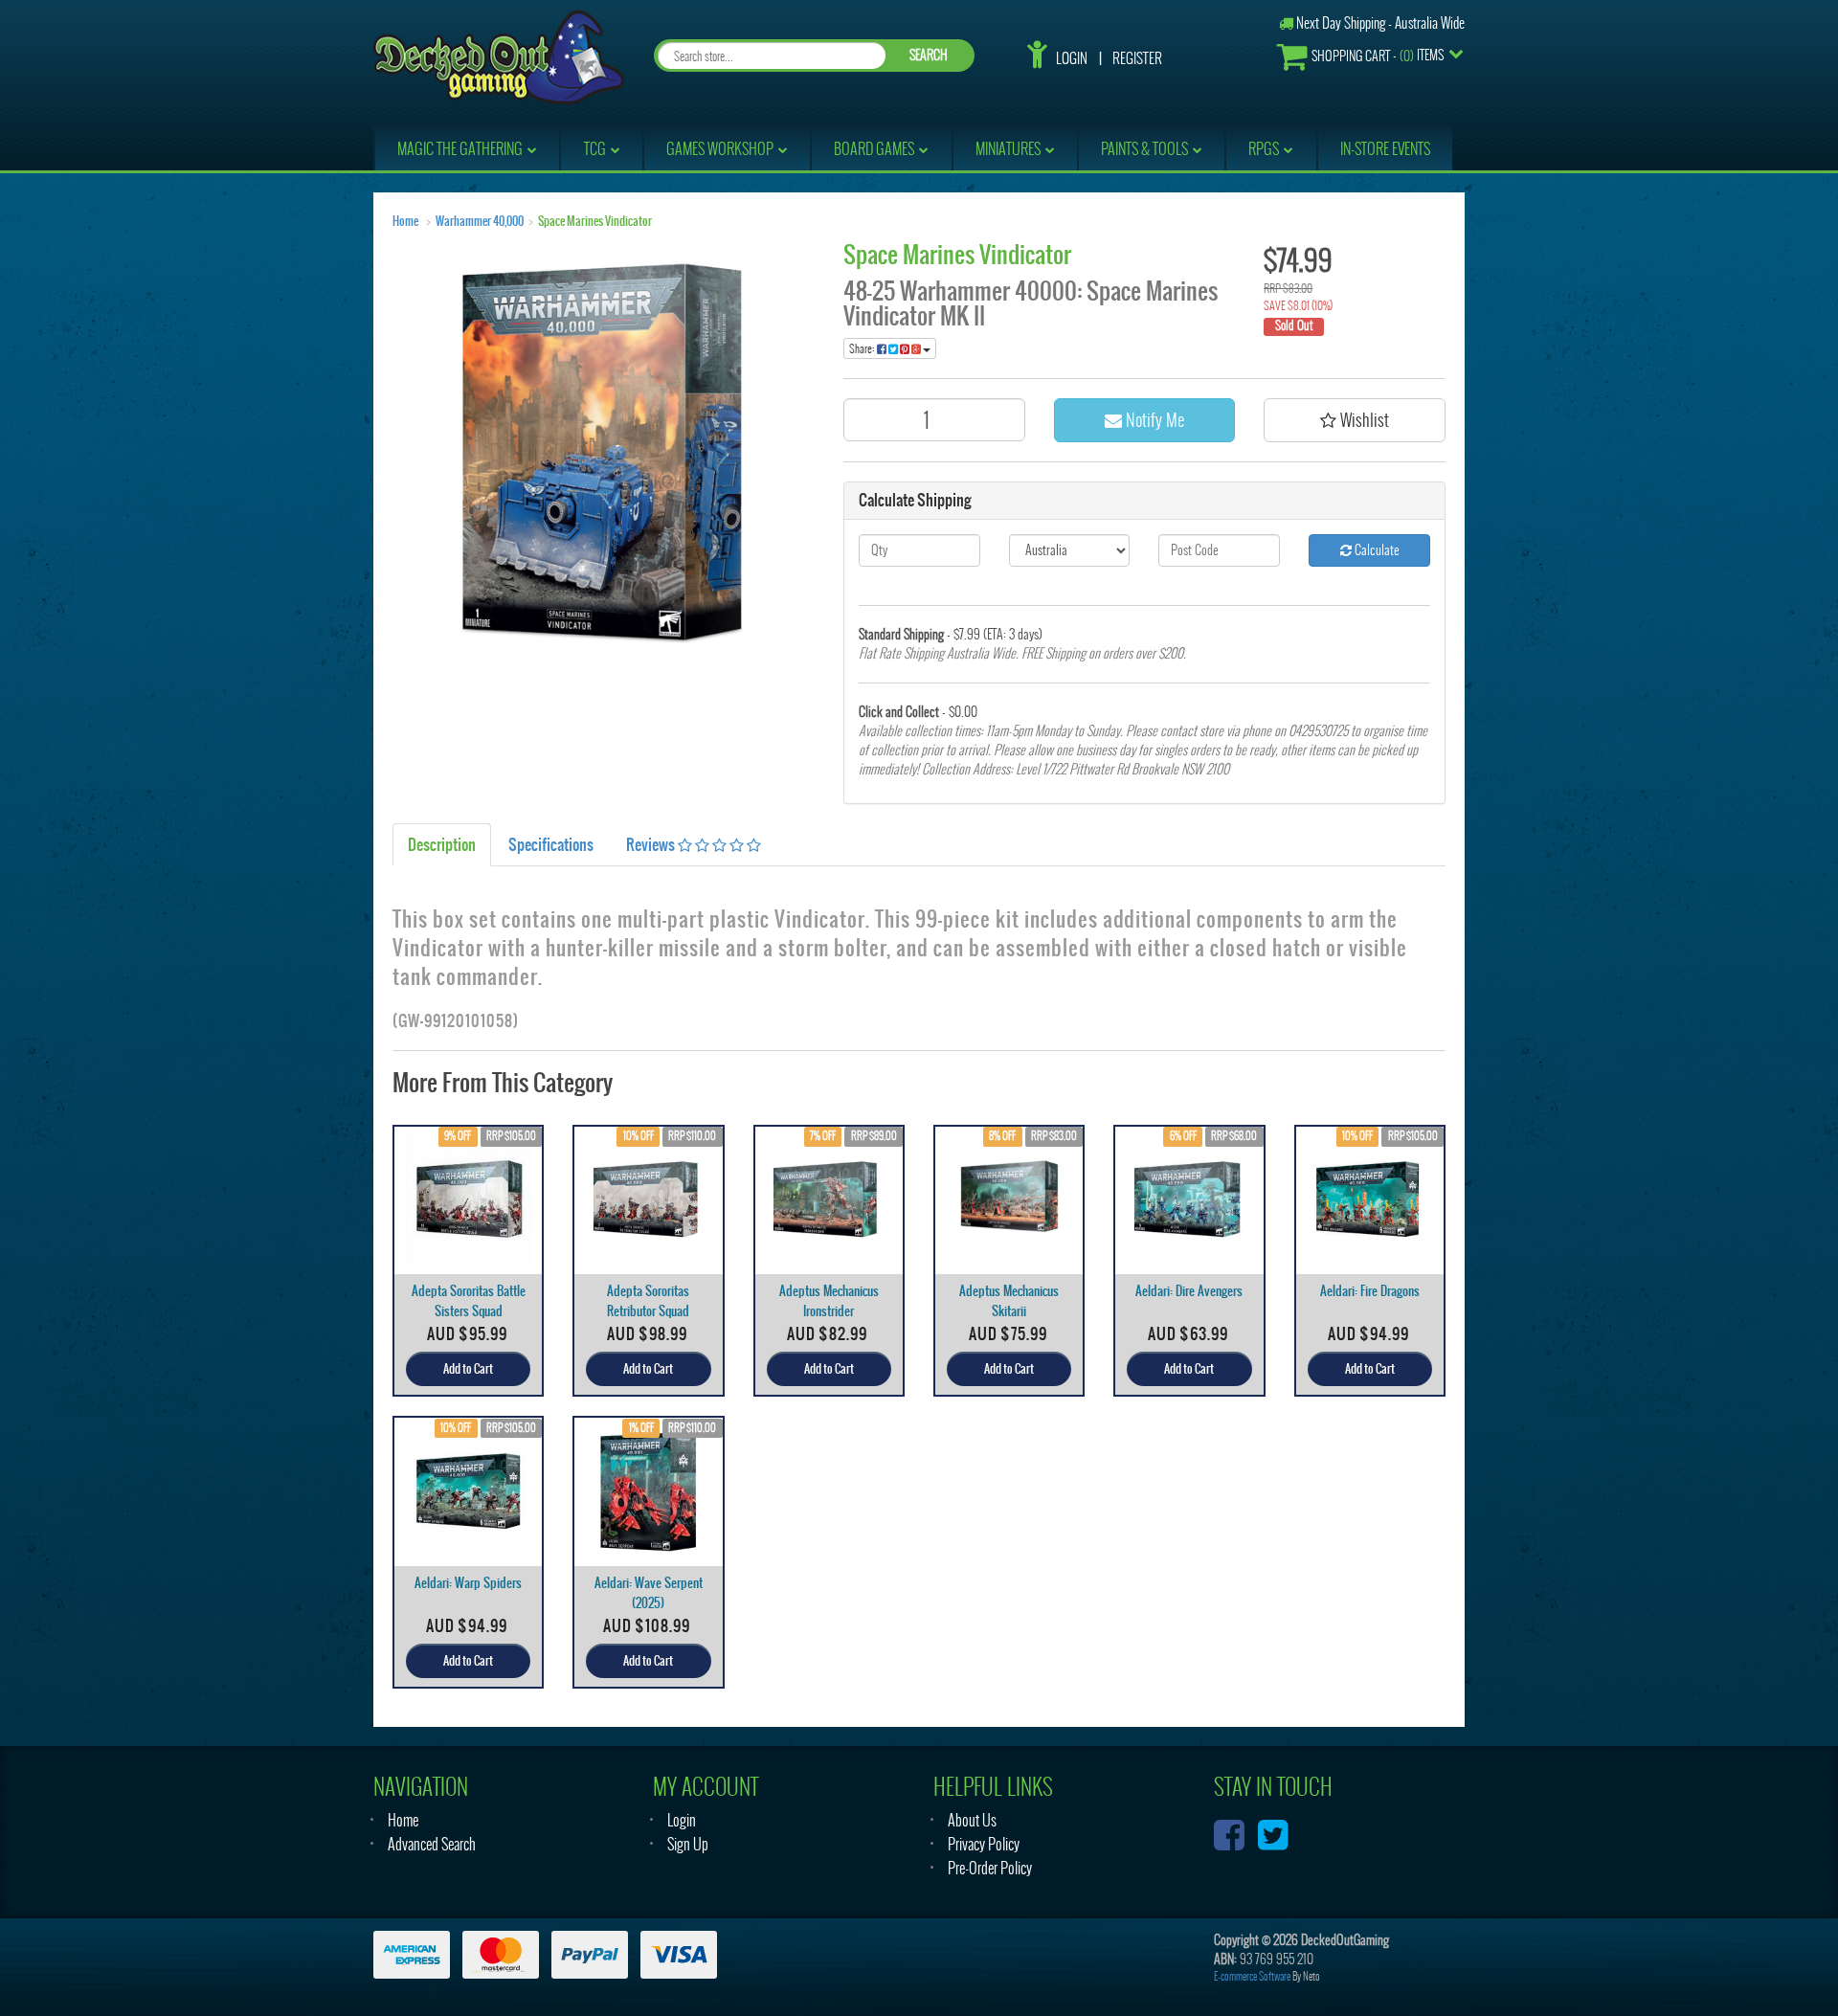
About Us (972, 1820)
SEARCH (929, 55)
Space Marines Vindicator (595, 221)
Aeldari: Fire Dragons (1370, 1291)
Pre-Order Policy (990, 1868)
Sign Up (688, 1844)
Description (442, 844)
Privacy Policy (984, 1844)
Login (1072, 58)
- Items (1378, 56)
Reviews (652, 844)
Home (405, 221)
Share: (863, 348)
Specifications (551, 844)
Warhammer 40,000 (480, 221)
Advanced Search (432, 1844)
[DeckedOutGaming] (499, 55)
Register (1137, 58)
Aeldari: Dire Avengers (1189, 1291)
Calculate (1376, 550)
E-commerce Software (1252, 1976)
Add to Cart (468, 1369)
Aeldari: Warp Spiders (468, 1583)
